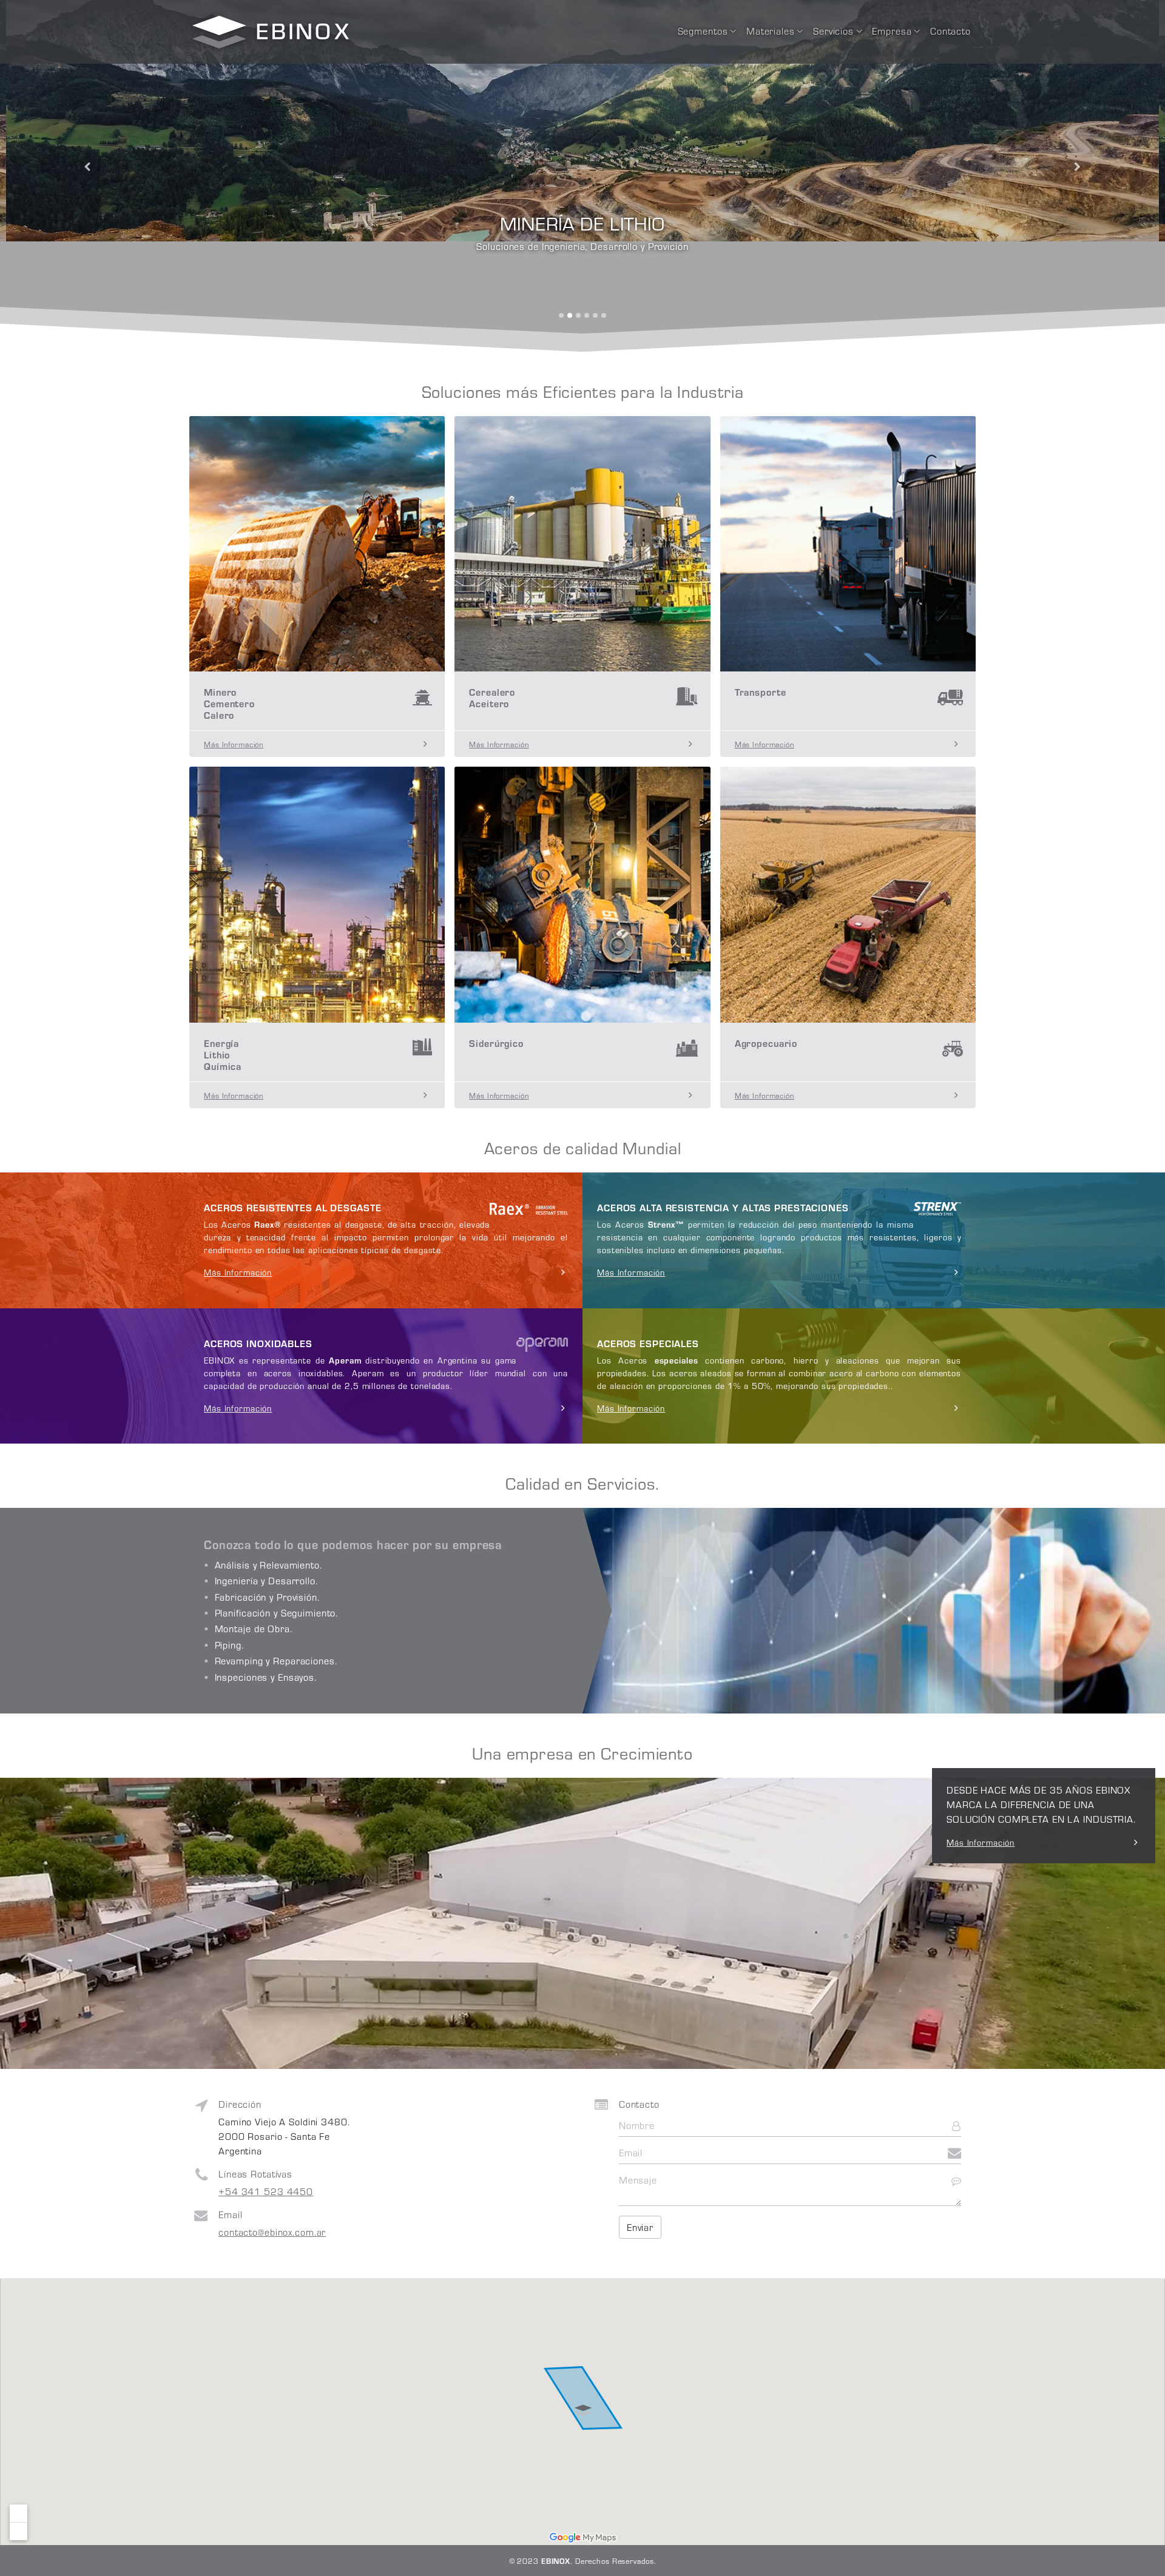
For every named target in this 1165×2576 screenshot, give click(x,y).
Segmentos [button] (703, 31)
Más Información (981, 1842)
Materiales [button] (771, 31)
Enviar (640, 2227)
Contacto (951, 31)
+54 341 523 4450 (266, 2191)
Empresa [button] (892, 31)
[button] (87, 167)
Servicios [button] (833, 31)
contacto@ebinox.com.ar (272, 2232)
